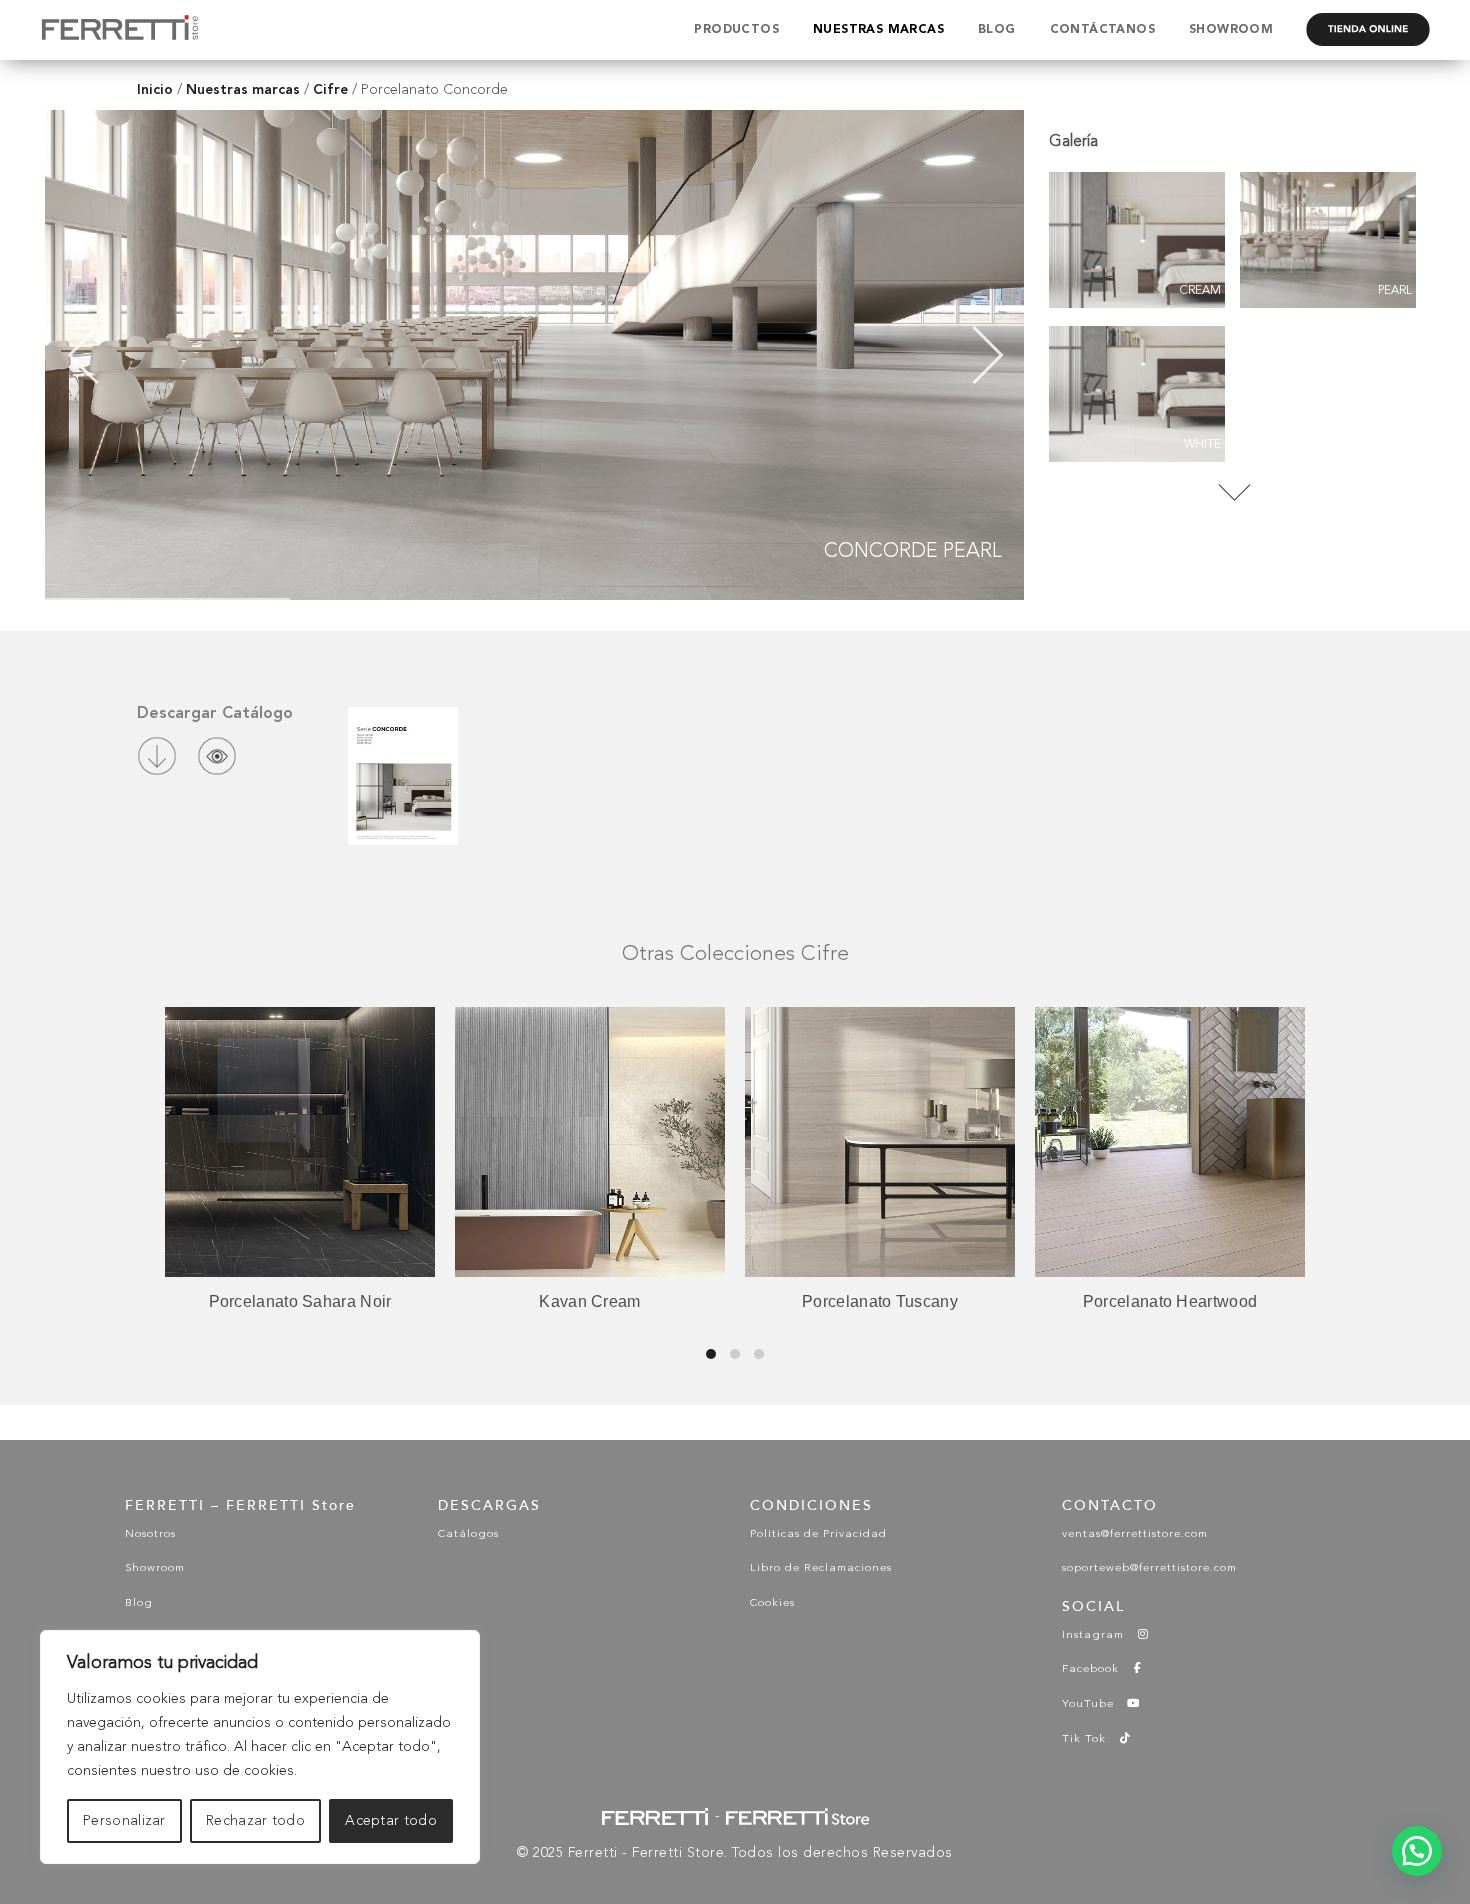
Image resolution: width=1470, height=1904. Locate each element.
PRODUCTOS (736, 30)
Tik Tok (1090, 1739)
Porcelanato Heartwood (1170, 1301)
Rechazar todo (255, 1821)
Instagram (1099, 1635)
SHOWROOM (1231, 30)
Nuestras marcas (243, 89)
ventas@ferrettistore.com (1135, 1534)
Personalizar (124, 1821)
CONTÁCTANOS (1102, 30)
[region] (260, 1747)
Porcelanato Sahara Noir (300, 1301)
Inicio (155, 89)
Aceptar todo (391, 1821)
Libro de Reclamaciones (821, 1568)
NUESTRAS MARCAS (878, 30)
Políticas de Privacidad (818, 1534)
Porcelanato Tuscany (880, 1301)
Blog (139, 1603)
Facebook (1096, 1669)
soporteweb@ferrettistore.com (1149, 1568)
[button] (1417, 1851)
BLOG (997, 30)
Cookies (772, 1603)
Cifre (330, 89)
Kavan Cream (589, 1301)
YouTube (1094, 1704)
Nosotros (150, 1534)
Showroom (155, 1568)
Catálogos (468, 1534)
